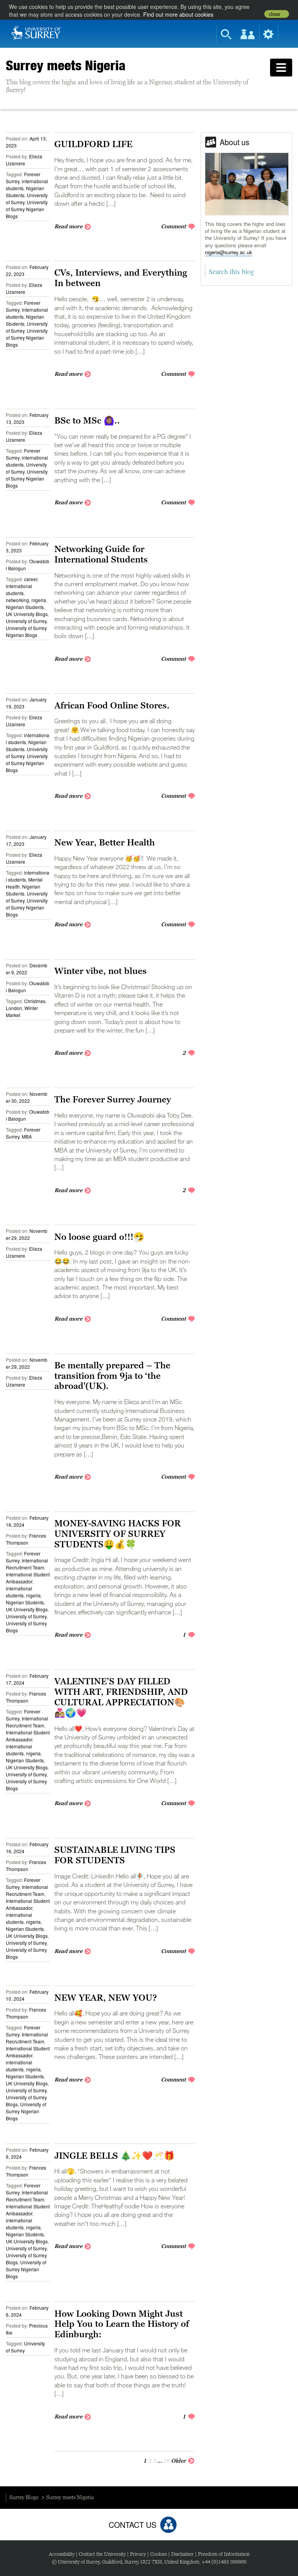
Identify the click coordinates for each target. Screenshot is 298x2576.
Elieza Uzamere (24, 160)
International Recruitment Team (27, 1564)
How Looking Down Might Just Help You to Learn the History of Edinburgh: (122, 2324)
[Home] (36, 32)
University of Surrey (26, 621)
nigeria (39, 600)
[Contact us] (168, 2525)
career (31, 579)
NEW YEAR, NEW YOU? (106, 1998)
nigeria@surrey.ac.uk (229, 252)
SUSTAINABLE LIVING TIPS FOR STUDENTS (115, 1855)
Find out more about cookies (178, 14)
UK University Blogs (27, 614)
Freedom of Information (224, 2554)
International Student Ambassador (28, 1578)
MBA (27, 1136)
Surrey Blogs (24, 2497)
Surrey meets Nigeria (66, 65)
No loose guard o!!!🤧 (99, 1237)
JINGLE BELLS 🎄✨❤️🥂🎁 (114, 2156)
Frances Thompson (26, 1539)
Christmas (35, 1001)
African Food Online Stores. (112, 705)
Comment (173, 226)
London (14, 1008)
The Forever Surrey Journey (113, 1099)
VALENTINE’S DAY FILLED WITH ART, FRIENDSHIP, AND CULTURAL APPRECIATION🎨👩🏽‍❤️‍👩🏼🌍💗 (121, 1697)
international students (19, 589)
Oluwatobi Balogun (28, 565)
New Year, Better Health (105, 842)
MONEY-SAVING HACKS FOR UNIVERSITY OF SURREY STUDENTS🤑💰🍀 (118, 1534)
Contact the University (102, 2554)
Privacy (138, 2554)
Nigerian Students (25, 607)
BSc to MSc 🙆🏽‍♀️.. (87, 420)
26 (166, 2461)
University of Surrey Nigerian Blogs (27, 209)
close (275, 14)
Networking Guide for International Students (101, 554)
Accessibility (62, 2554)
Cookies (159, 2554)
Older (178, 2461)
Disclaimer (182, 2554)
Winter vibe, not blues (100, 971)
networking (17, 600)
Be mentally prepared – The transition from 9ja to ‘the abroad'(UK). (112, 1376)
